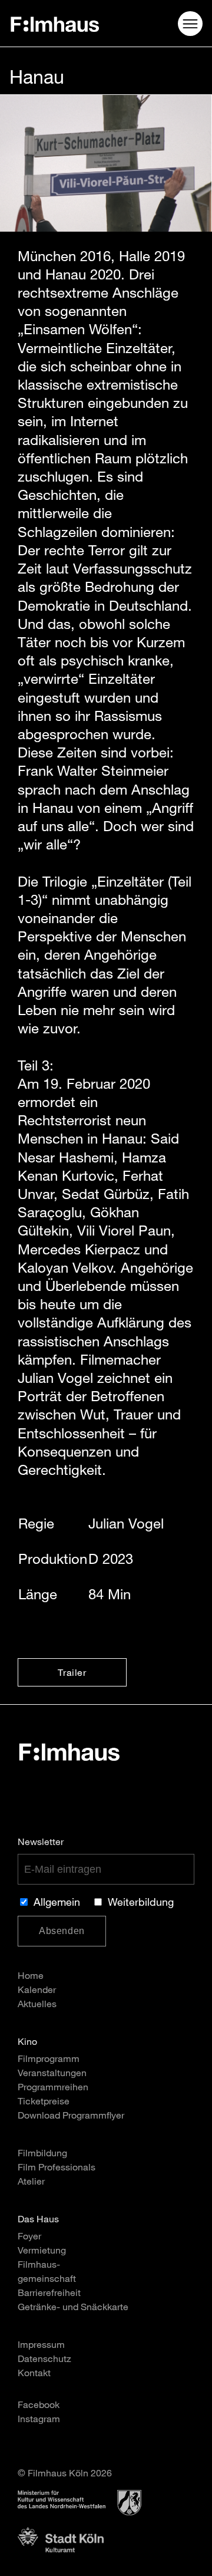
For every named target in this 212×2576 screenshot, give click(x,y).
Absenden (62, 1931)
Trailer (72, 1674)
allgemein (57, 1903)
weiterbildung (141, 1903)
